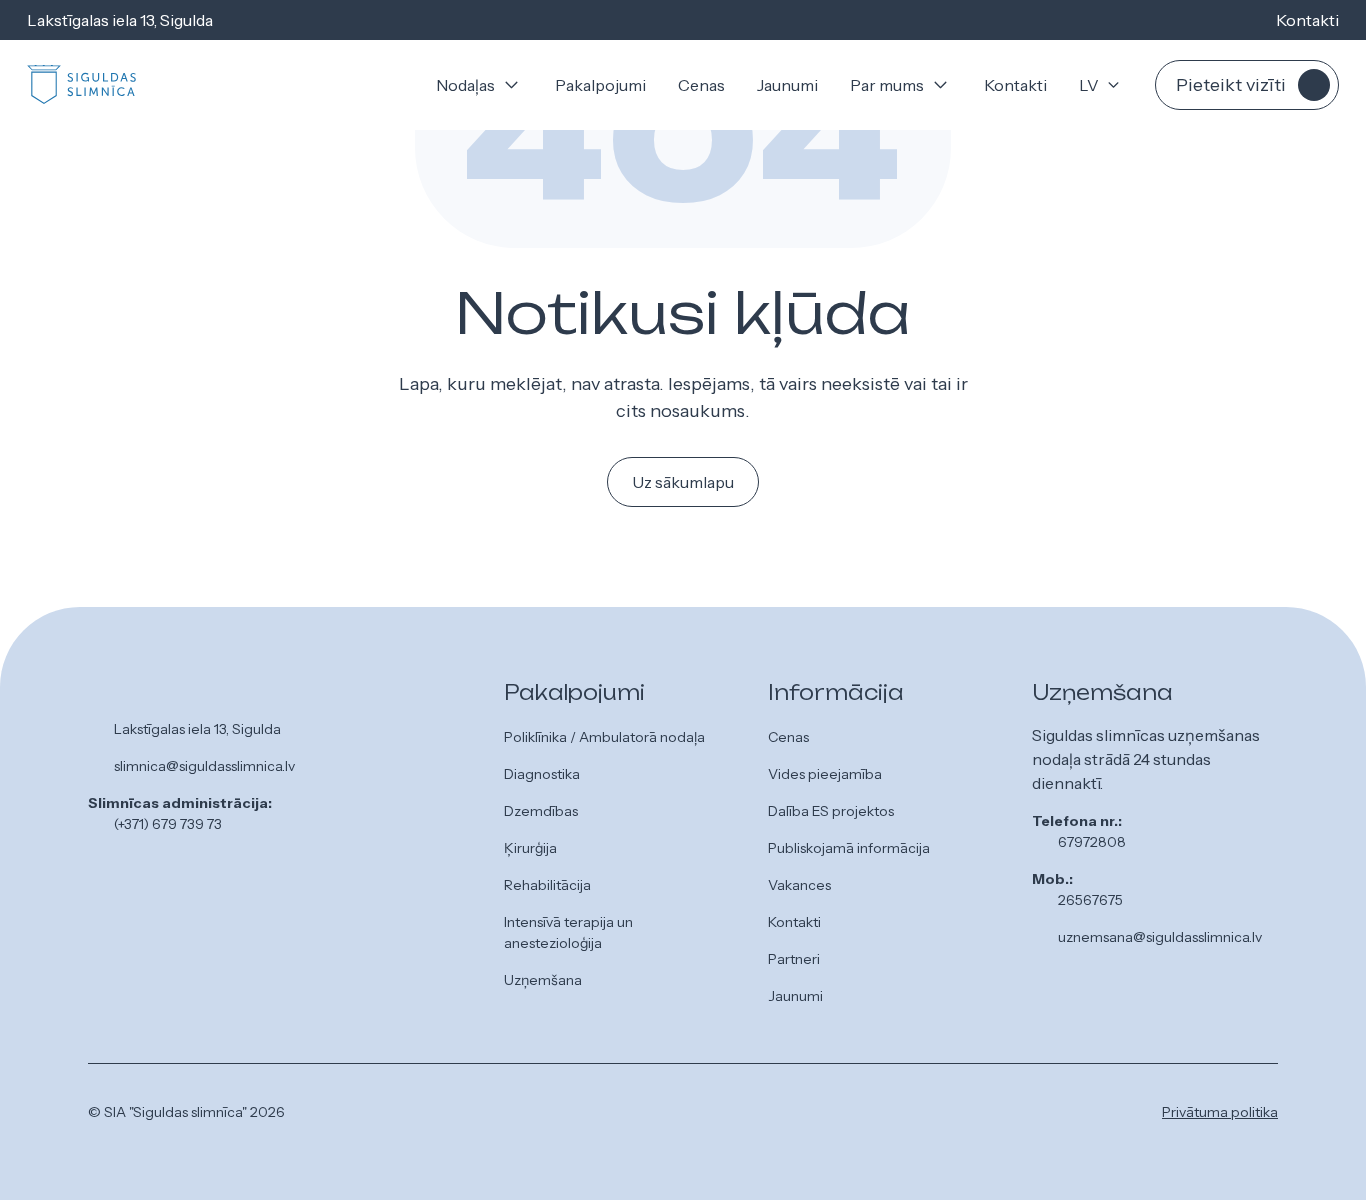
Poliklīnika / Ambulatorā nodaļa (604, 737)
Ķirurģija (530, 848)
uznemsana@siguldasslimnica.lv (1160, 937)
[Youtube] (756, 1116)
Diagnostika (542, 774)
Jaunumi (787, 85)
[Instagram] (724, 1116)
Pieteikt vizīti (1231, 85)
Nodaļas (465, 85)
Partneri (794, 959)
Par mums (887, 85)
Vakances (799, 885)
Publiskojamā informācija (849, 848)
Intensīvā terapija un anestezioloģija (568, 932)
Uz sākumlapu (683, 482)
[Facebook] (692, 1116)
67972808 (1092, 842)
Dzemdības (541, 811)
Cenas (701, 85)
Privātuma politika (1220, 1112)
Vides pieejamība (825, 774)
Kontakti (1307, 20)
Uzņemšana (543, 980)
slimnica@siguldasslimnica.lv (204, 766)
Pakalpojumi (600, 85)
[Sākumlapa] (82, 85)
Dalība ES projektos (831, 811)
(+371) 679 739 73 (168, 824)
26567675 (1090, 900)
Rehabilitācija (547, 885)
